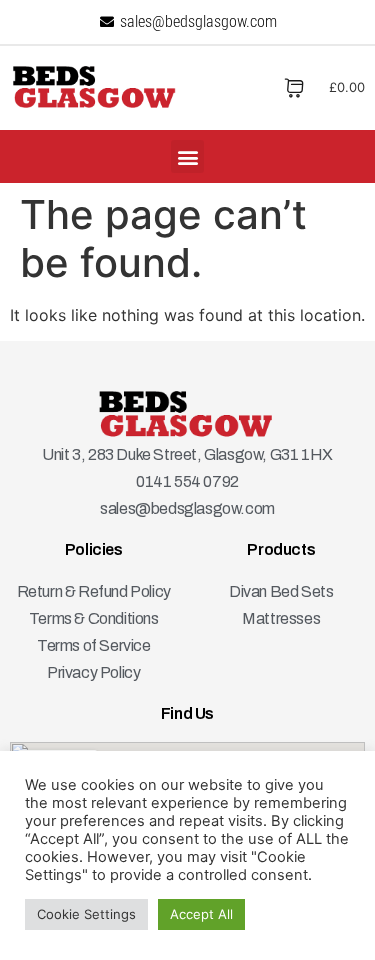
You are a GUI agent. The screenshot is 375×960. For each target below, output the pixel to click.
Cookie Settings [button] (86, 914)
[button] (187, 156)
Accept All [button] (201, 914)
